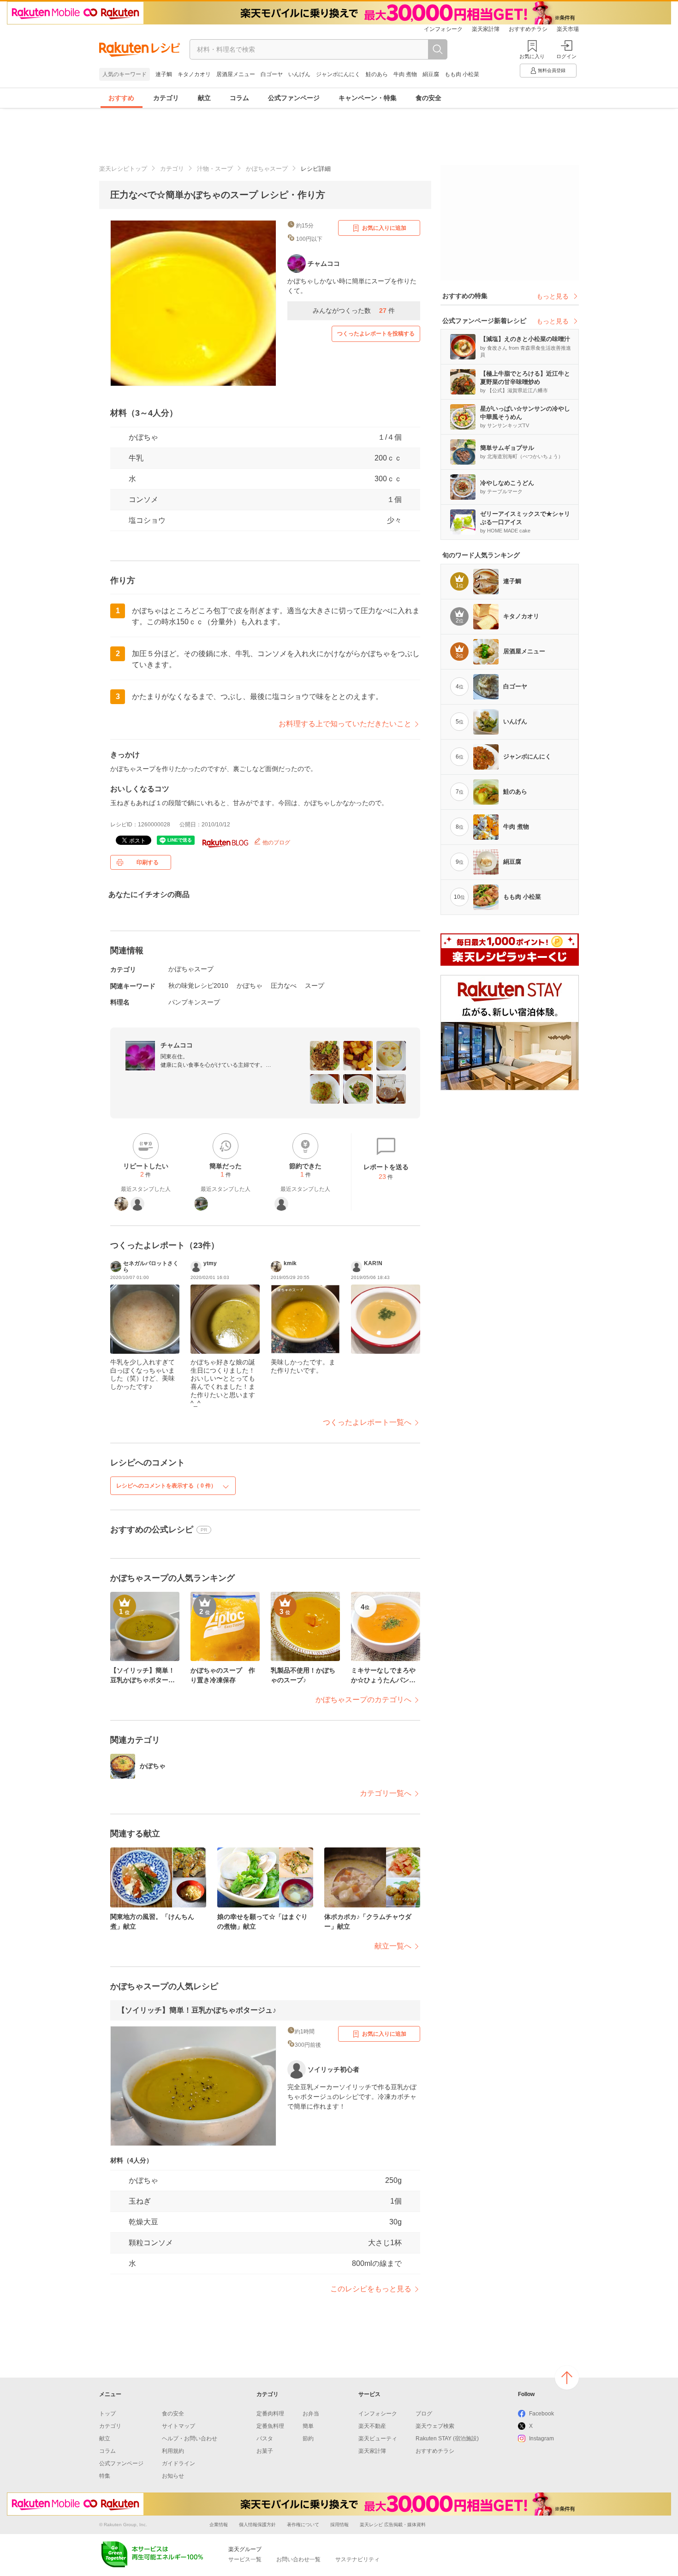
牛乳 (136, 458)
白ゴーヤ (272, 74)
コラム (239, 98)
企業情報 (219, 2525)
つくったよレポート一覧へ (367, 1422)
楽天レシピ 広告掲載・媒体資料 (393, 2525)
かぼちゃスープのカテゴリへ (363, 1700)
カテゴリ (166, 98)
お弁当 (311, 2414)
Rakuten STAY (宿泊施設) (447, 2439)
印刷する (148, 862)
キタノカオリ (194, 74)
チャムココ (177, 1045)
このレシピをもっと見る (371, 2289)
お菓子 (265, 2451)
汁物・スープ (215, 169)
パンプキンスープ (194, 1002)
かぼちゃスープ (267, 169)
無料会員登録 (552, 70)
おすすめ (121, 98)
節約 (308, 2439)
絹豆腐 (431, 74)
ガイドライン (178, 2463)
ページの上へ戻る (567, 2378)
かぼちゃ (143, 437)
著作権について (303, 2525)
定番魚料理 (270, 2426)
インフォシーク (443, 29)
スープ (315, 986)
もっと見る (553, 296)
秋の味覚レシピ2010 (198, 986)
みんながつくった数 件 (354, 311)
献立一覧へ (393, 1946)
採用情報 (339, 2525)
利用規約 (173, 2451)
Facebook (541, 2414)
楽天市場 (568, 29)
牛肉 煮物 (405, 74)
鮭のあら (377, 74)
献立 (204, 98)
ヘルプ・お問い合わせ (190, 2439)
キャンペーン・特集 (368, 98)
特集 (105, 2476)
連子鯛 (164, 74)
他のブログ (276, 843)
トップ (107, 2414)
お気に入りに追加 (384, 228)
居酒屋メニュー (236, 74)
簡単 (308, 2426)
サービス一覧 (245, 2559)
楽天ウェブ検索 (435, 2426)
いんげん (299, 74)
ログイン (566, 56)
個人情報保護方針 (257, 2525)
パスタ (265, 2439)
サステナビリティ (357, 2559)
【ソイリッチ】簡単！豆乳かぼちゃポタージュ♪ (197, 2010)
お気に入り (532, 56)
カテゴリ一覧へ (386, 1793)
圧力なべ (284, 986)
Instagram (541, 2439)
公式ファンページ (294, 98)
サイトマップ (178, 2426)
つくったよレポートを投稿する (376, 334)
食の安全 (428, 98)
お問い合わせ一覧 (298, 2559)
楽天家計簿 (486, 29)
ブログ (424, 2414)
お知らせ (173, 2476)
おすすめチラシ (528, 29)
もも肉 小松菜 (462, 74)
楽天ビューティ (378, 2439)
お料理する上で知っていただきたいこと (345, 724)
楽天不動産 (372, 2426)
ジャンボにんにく (338, 74)
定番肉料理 (270, 2414)
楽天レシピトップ (123, 169)
